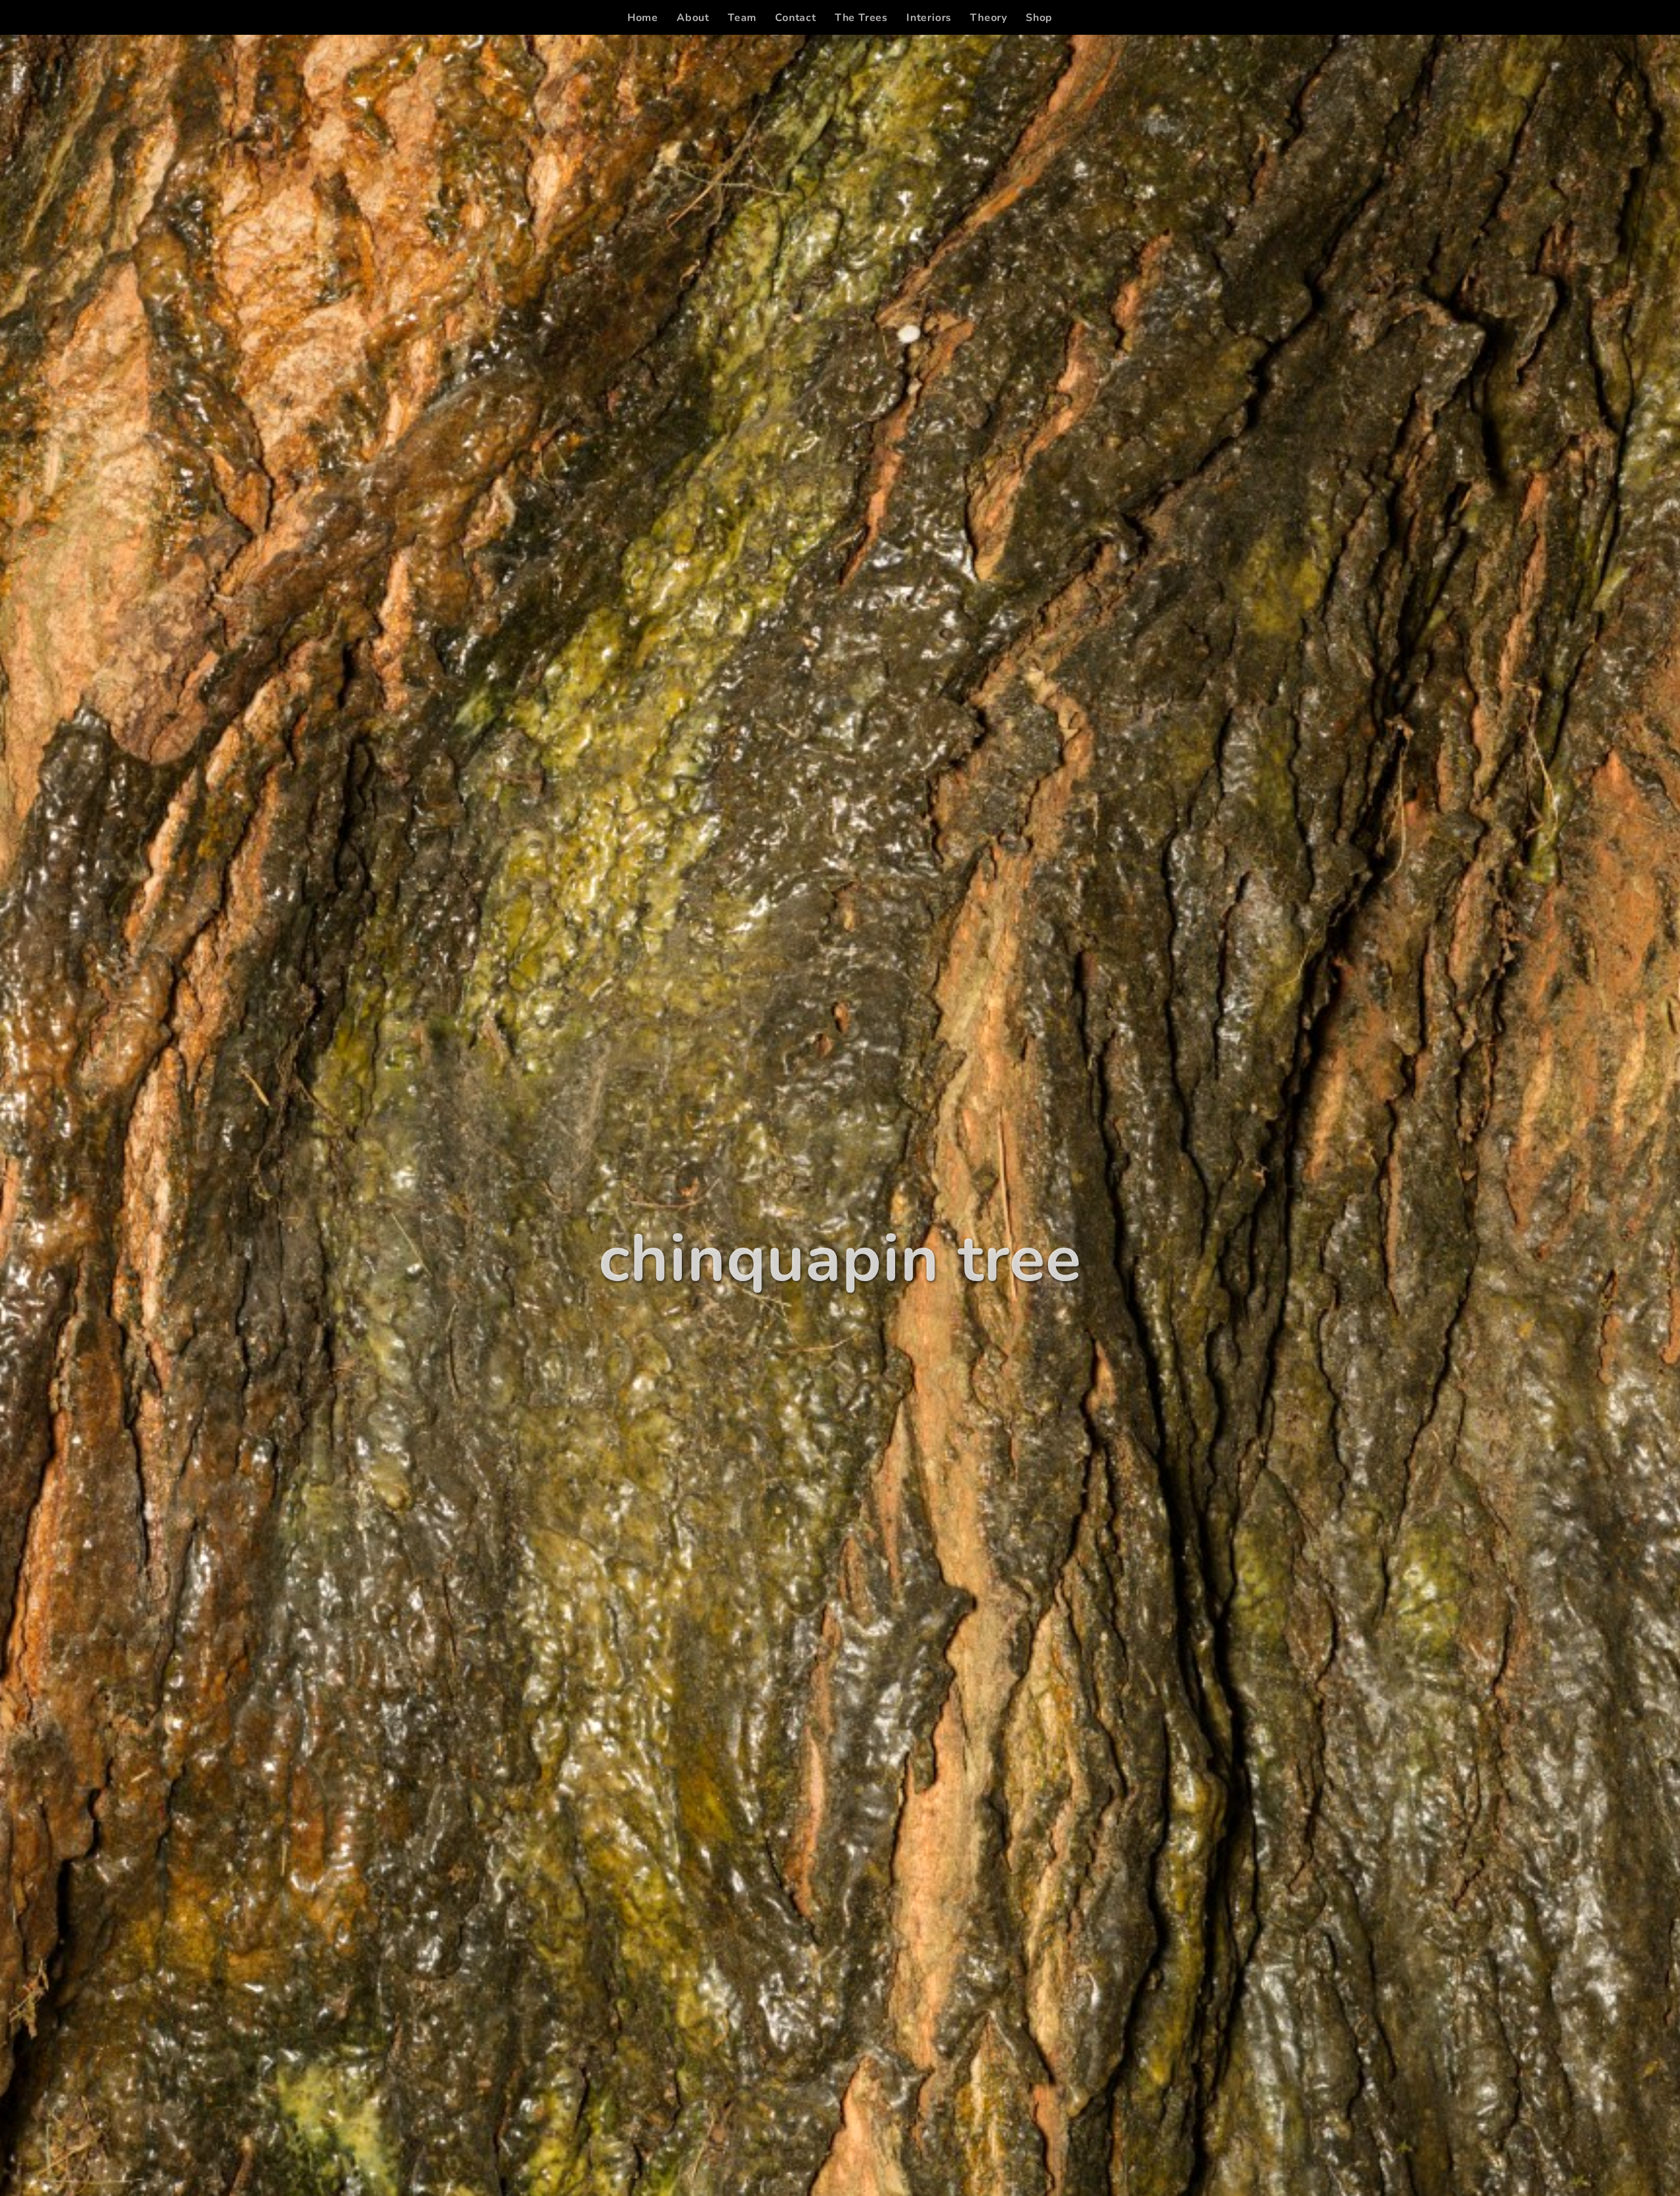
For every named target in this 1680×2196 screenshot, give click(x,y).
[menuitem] (643, 18)
